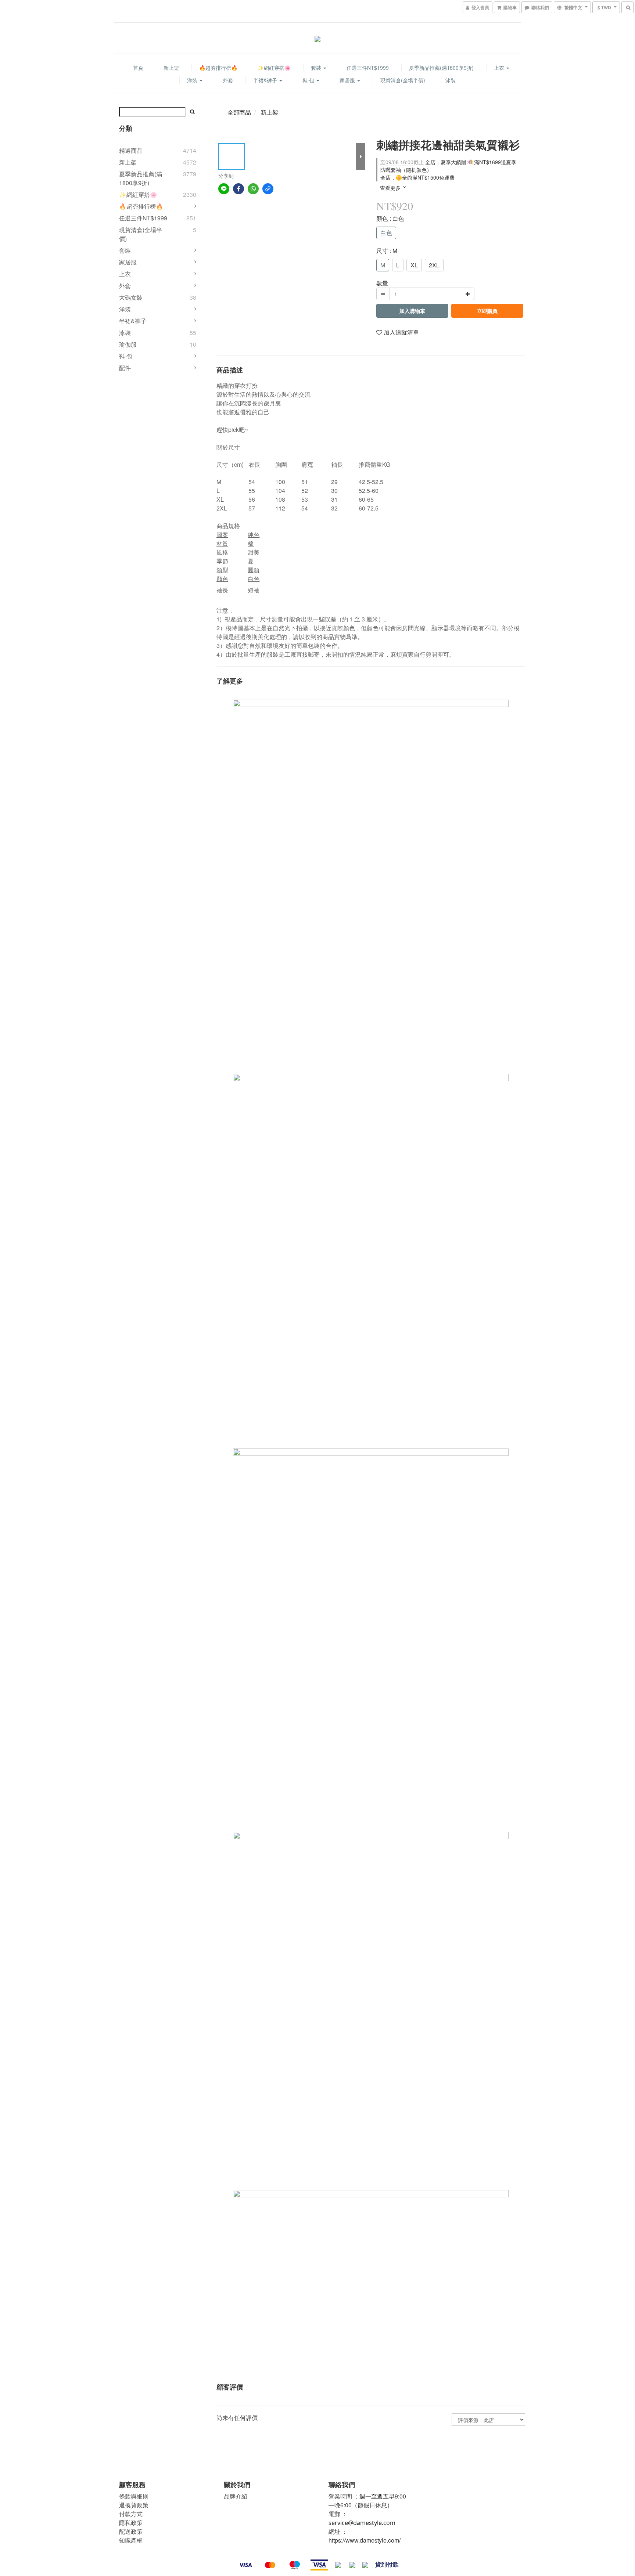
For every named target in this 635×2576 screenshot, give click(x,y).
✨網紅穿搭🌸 (274, 68)
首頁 (138, 68)
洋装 (125, 309)
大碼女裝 (131, 297)
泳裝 (451, 80)
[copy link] (268, 189)
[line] (224, 189)
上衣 (500, 68)
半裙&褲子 (266, 80)
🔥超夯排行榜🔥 (218, 68)
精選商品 (131, 150)
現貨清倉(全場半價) (403, 80)
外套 (228, 80)
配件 (125, 368)
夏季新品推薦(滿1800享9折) (441, 68)
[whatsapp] (253, 189)
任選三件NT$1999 (368, 68)
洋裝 (193, 80)
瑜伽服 (128, 344)
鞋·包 (309, 80)
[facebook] (238, 189)
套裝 (317, 68)
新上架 (171, 68)
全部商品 (239, 112)
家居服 (348, 80)
